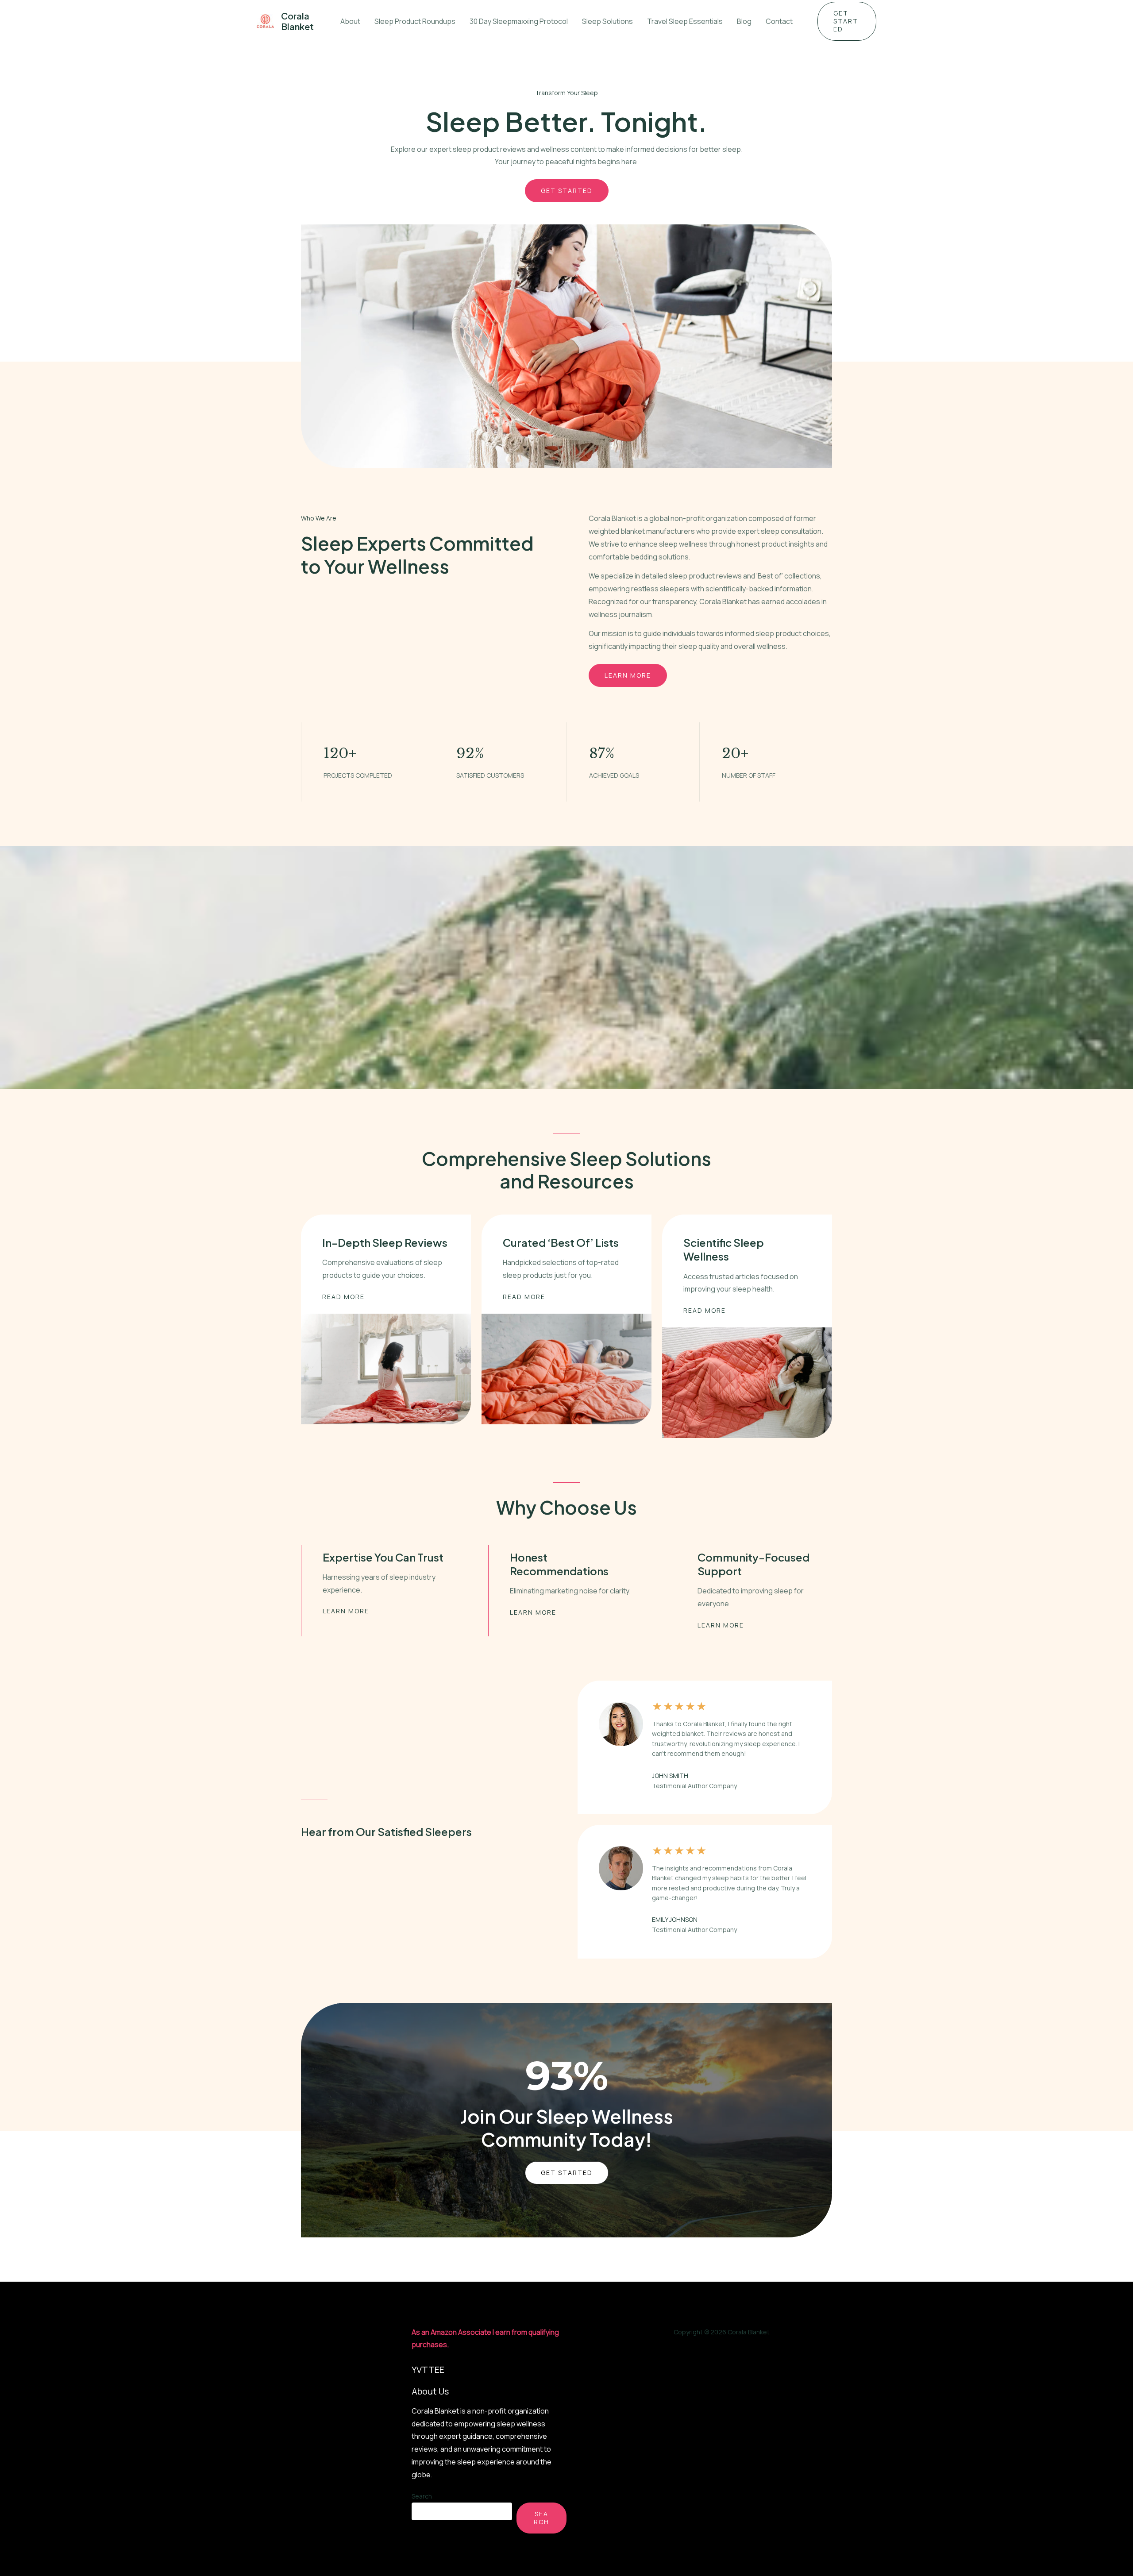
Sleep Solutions (607, 21)
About (350, 21)
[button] (847, 21)
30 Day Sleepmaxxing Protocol (519, 21)
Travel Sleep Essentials (685, 21)
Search (422, 2496)
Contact (779, 21)
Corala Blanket (297, 21)
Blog (744, 21)
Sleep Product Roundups (415, 21)
